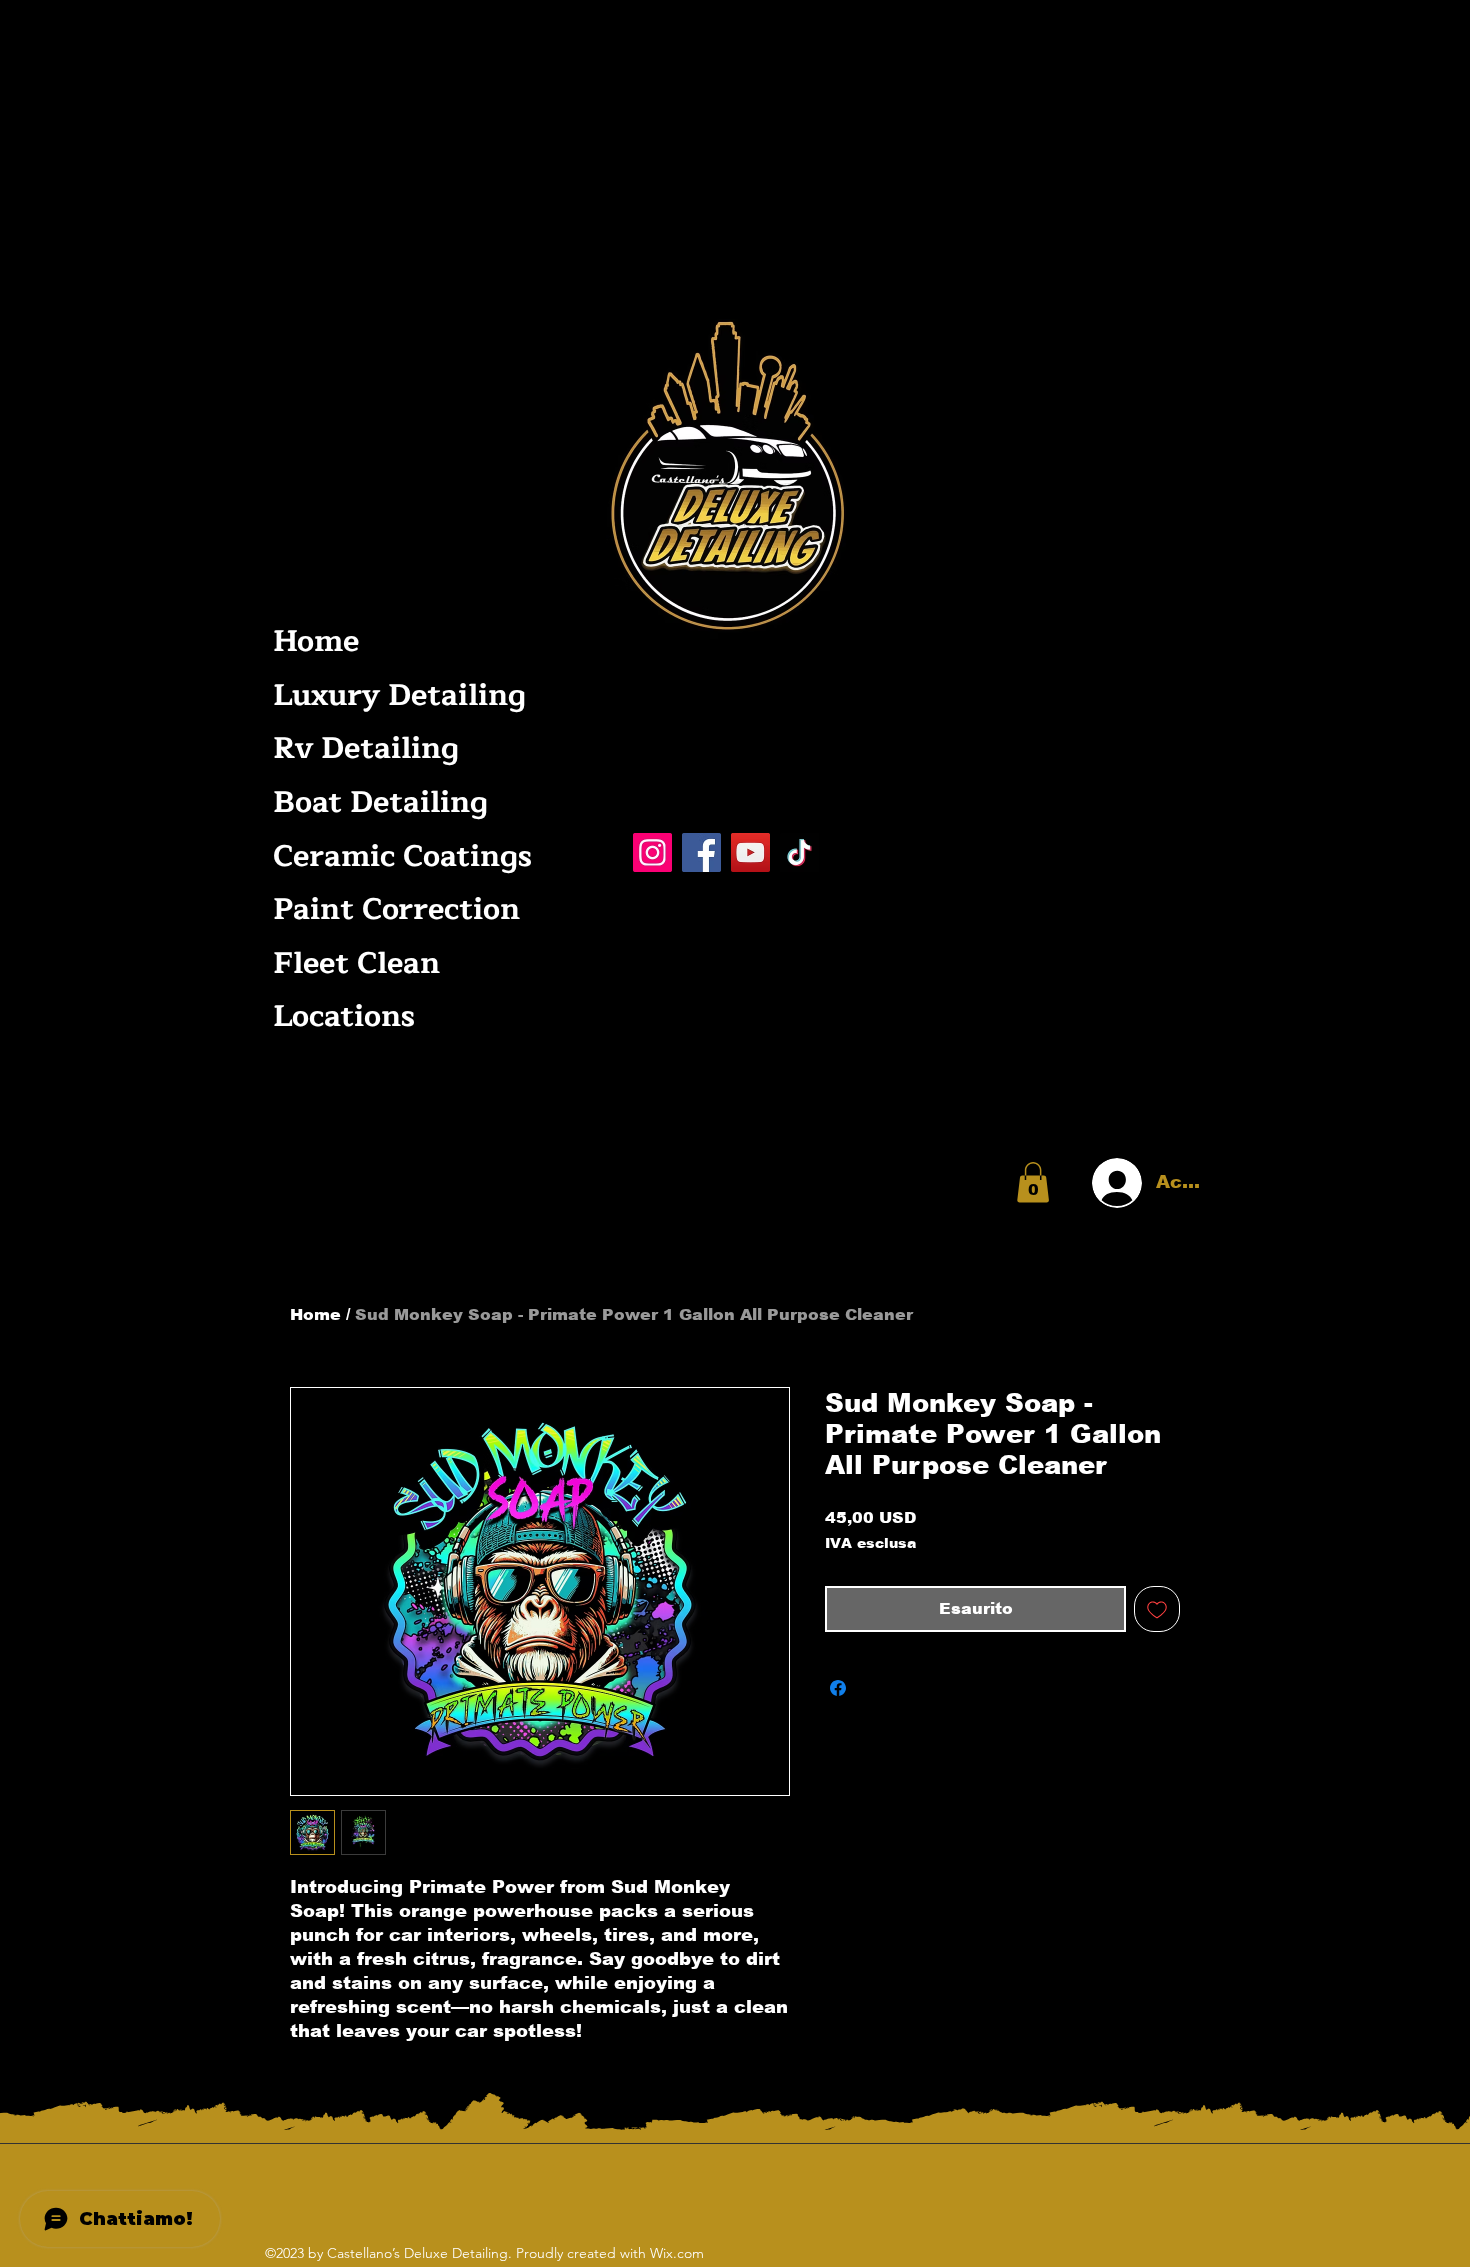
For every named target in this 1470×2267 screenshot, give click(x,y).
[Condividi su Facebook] (838, 1688)
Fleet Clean (356, 963)
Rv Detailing (366, 748)
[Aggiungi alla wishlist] (1157, 1609)
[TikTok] (799, 852)
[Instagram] (652, 852)
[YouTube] (750, 852)
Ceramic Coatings (397, 856)
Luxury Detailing (397, 695)
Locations (344, 1016)
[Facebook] (701, 852)
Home (316, 641)
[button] (1033, 1182)
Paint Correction (396, 909)
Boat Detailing (380, 802)
